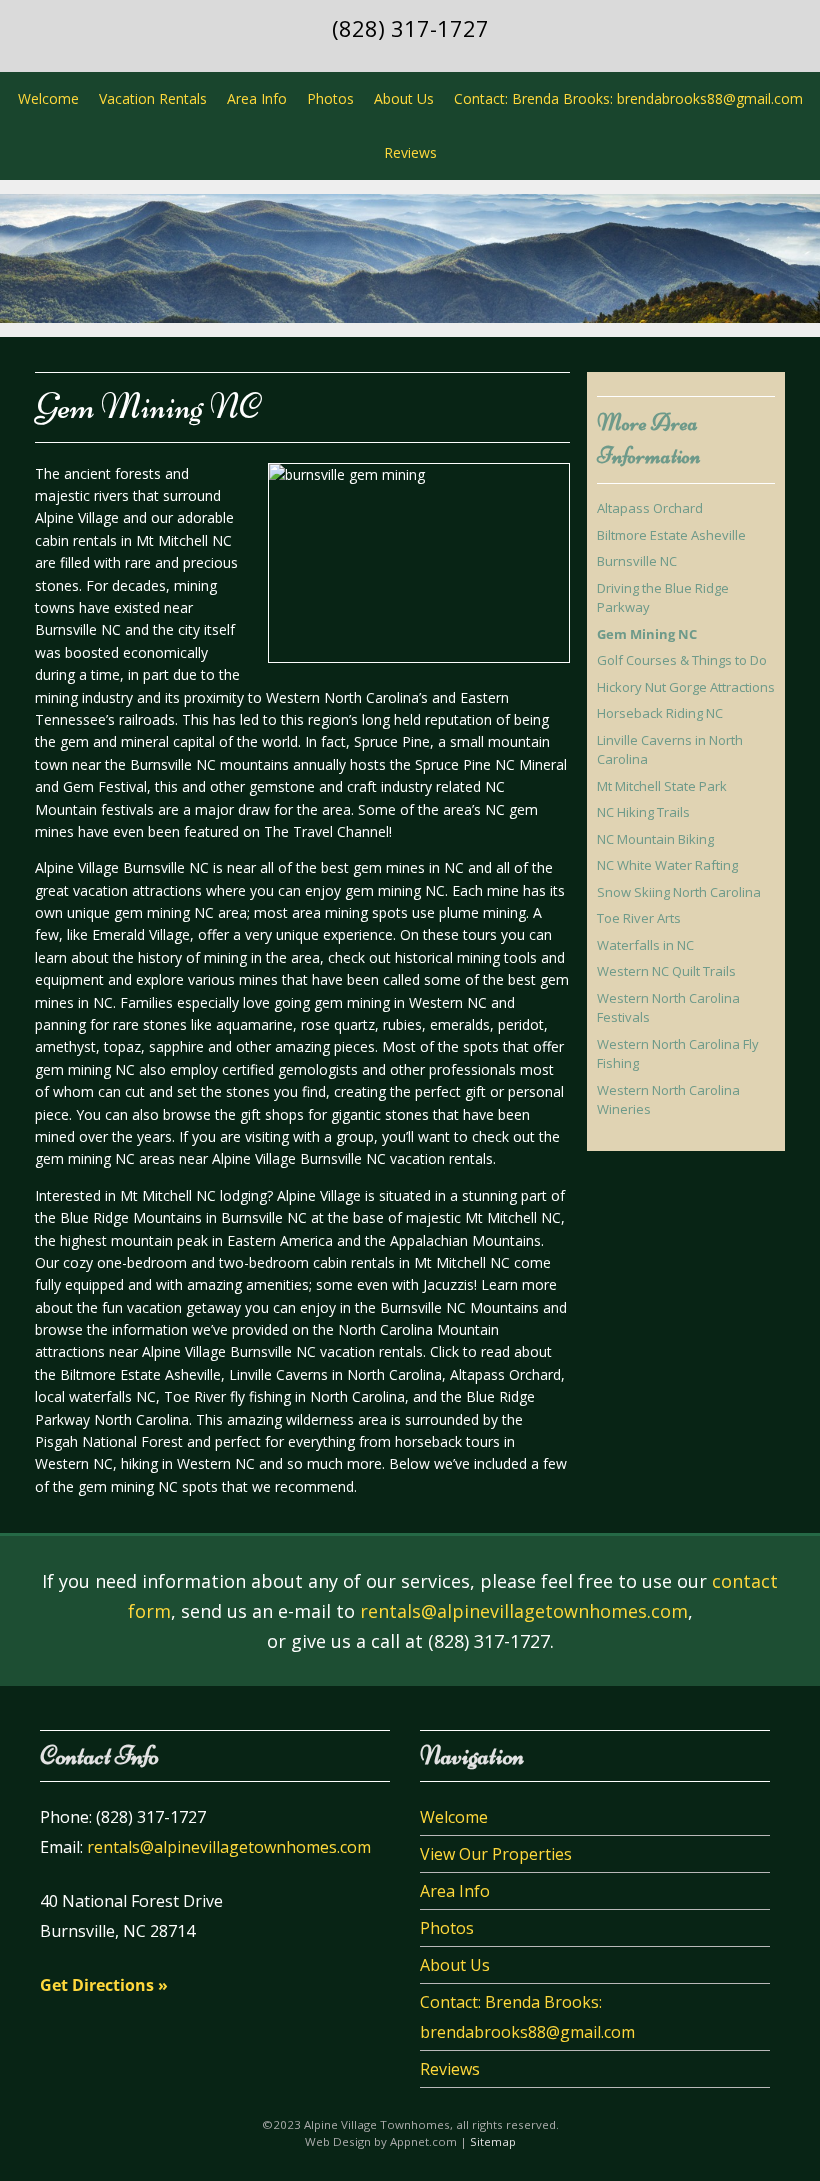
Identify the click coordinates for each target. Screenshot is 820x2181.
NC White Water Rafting (667, 865)
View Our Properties (496, 1854)
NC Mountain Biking (655, 839)
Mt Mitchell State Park (662, 786)
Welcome (48, 98)
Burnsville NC (637, 561)
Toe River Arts (639, 918)
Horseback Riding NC (660, 713)
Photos (330, 98)
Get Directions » (104, 1985)
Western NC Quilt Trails (666, 971)
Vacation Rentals (153, 98)
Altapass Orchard (650, 508)
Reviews (410, 152)
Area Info (257, 98)
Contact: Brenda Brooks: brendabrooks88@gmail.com (628, 98)
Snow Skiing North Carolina (679, 892)
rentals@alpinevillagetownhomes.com (524, 1611)
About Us (404, 98)
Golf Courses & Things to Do (682, 660)
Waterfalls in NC (645, 945)
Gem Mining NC (647, 634)
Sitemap (493, 2141)
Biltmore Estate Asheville (671, 535)
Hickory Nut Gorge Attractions (686, 687)
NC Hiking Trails (643, 812)
